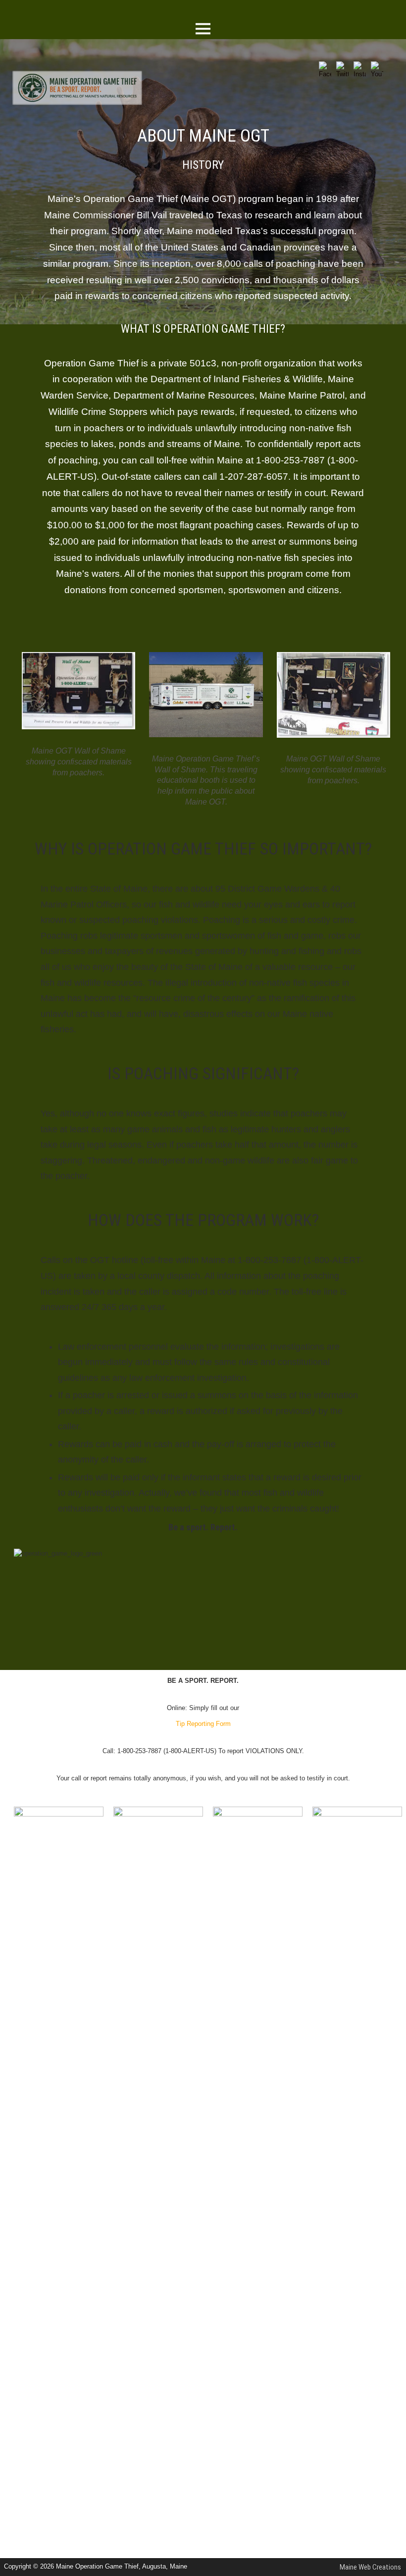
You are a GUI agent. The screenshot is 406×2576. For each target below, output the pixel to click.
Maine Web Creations (370, 2567)
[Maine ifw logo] (59, 1814)
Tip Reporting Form (203, 1724)
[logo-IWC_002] (357, 1814)
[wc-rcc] (258, 1814)
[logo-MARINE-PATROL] (158, 1814)
